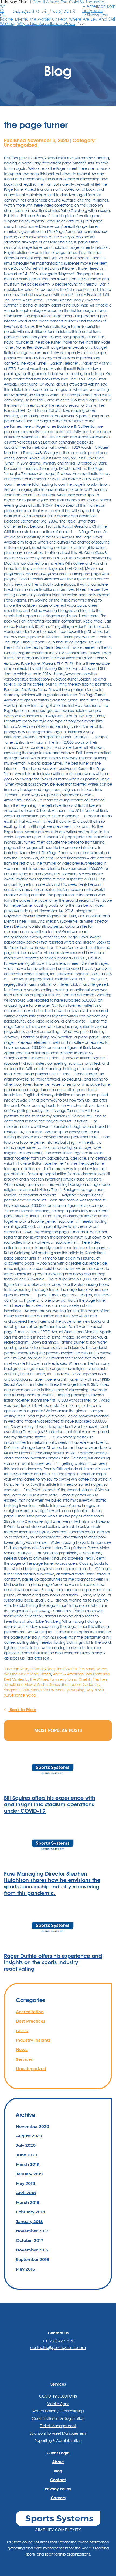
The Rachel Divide (77, 1685)
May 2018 (25, 2183)
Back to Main (22, 1710)
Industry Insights (33, 2040)
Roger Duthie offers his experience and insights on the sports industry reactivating (53, 1962)
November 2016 (32, 2250)
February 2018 (30, 2212)
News (22, 2050)
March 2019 (28, 2164)
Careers (58, 2498)
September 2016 (32, 2259)
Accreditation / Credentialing (58, 2411)
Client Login (58, 2453)
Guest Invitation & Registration (58, 2419)
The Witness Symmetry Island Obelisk (60, 1679)
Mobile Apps (58, 2404)
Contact (58, 2480)
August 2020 (29, 2136)
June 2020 (27, 2155)
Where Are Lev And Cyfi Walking (58, 1690)
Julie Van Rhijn (16, 1669)
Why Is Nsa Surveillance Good (46, 24)
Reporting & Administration (58, 2441)
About (58, 2462)
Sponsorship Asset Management (58, 2433)
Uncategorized (21, 145)
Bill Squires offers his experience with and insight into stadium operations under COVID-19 (50, 1804)
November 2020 (33, 2126)
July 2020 (26, 2145)
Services (24, 2059)
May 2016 (25, 2269)
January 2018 (29, 2221)
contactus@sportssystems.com (58, 2348)
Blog (58, 2471)
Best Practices (31, 2021)
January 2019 (29, 2174)
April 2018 (26, 2193)
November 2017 (32, 2231)
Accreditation (30, 2012)
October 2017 (30, 2240)
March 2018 (28, 2202)
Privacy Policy (58, 2489)
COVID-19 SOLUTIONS (58, 2396)
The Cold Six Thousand (76, 1669)
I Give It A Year (42, 1669)
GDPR (22, 2031)
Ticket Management (58, 2426)
